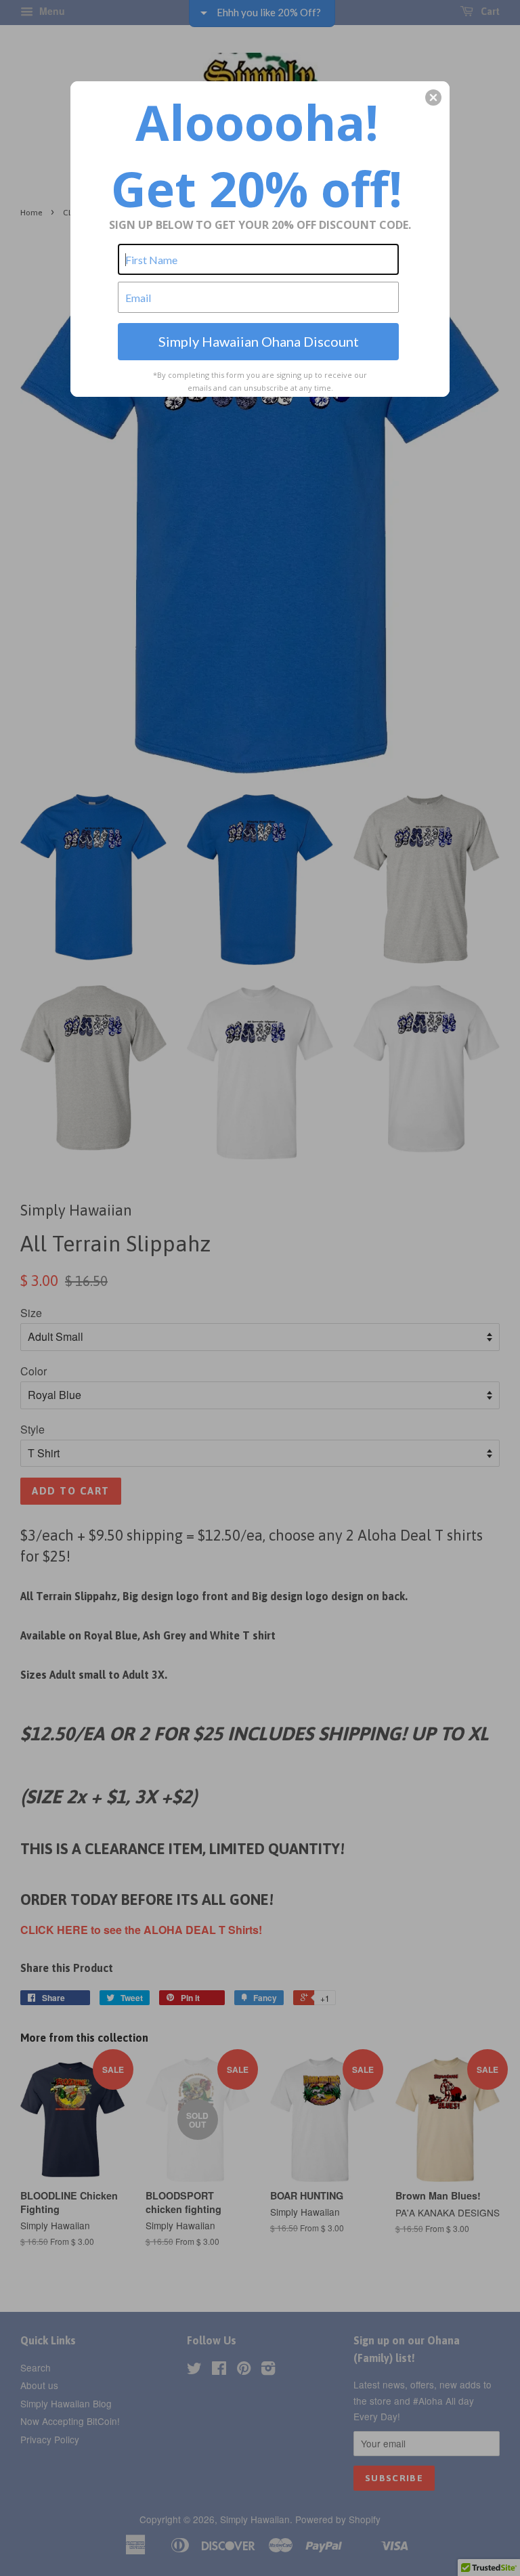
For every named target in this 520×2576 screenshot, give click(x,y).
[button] (433, 98)
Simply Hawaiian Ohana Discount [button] (259, 341)
